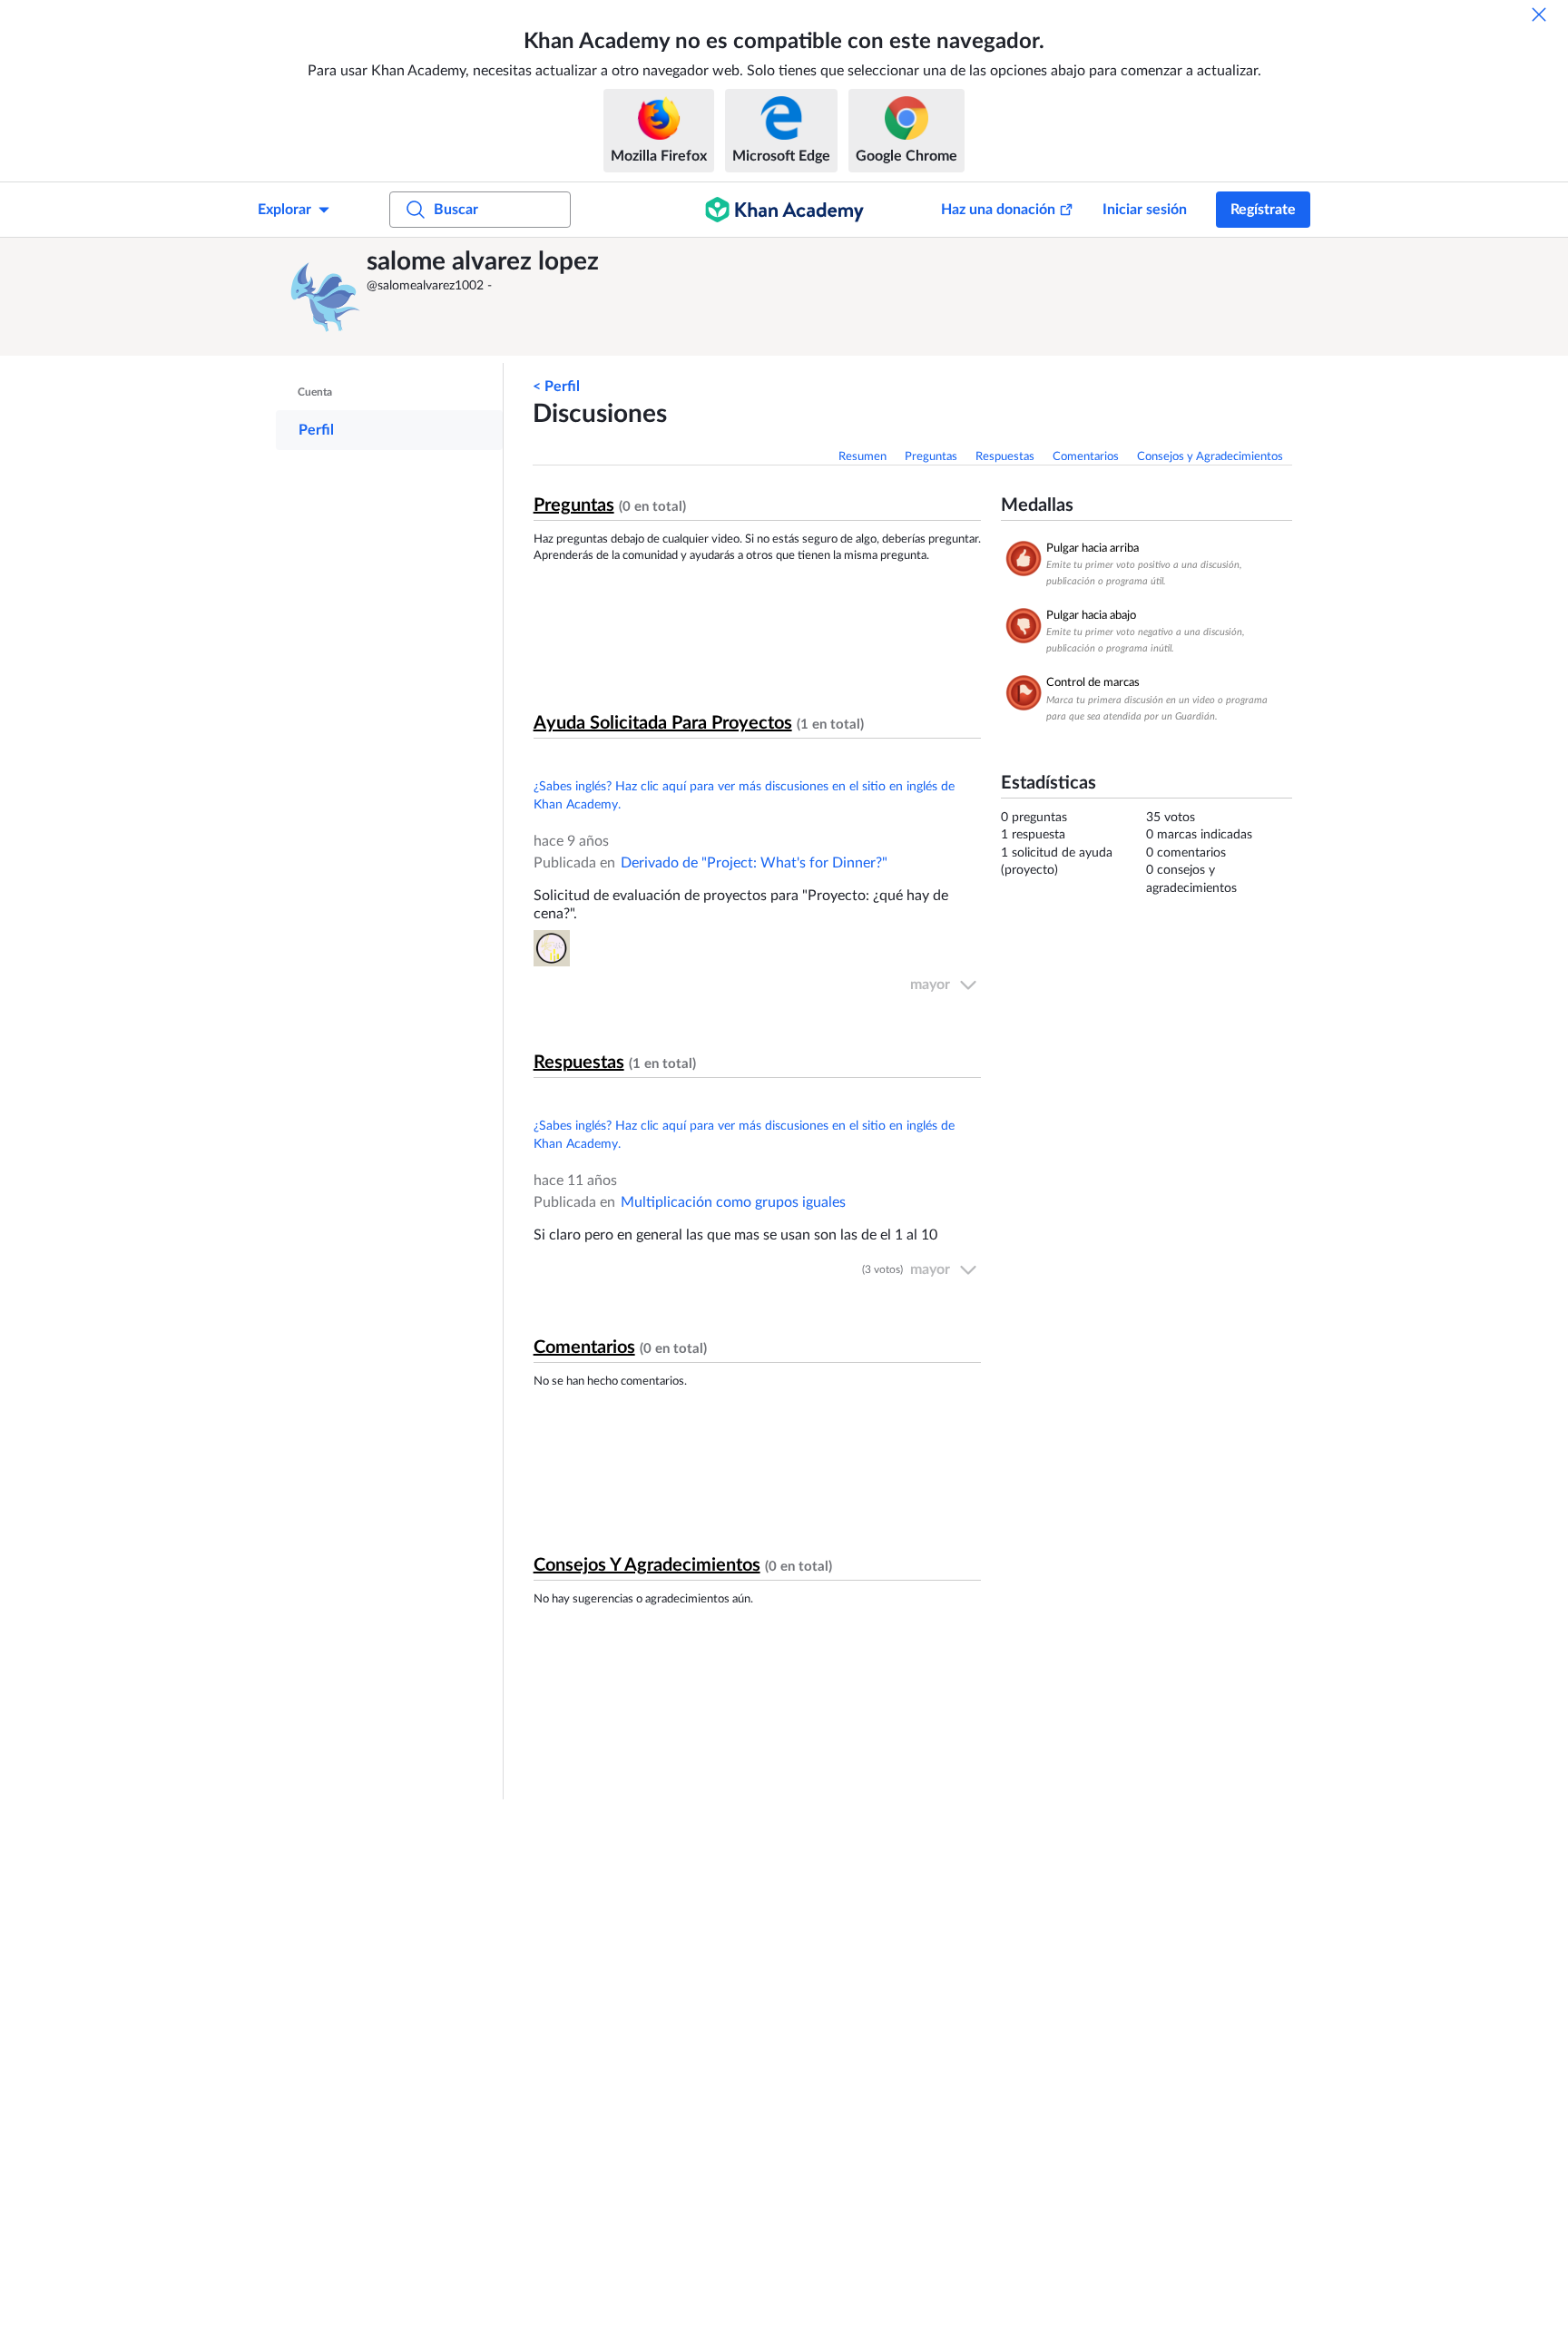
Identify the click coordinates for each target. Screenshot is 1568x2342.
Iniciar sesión (1145, 210)
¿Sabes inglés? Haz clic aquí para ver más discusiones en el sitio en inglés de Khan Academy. (744, 796)
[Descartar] (1539, 15)
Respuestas (1005, 457)
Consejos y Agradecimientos (1210, 457)
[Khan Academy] (784, 210)
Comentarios (1086, 457)
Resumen (862, 457)
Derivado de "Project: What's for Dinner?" (754, 863)
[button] (326, 297)
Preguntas (931, 457)
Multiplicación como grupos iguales (733, 1202)
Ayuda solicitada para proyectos (663, 723)
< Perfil (556, 387)
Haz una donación (998, 210)
